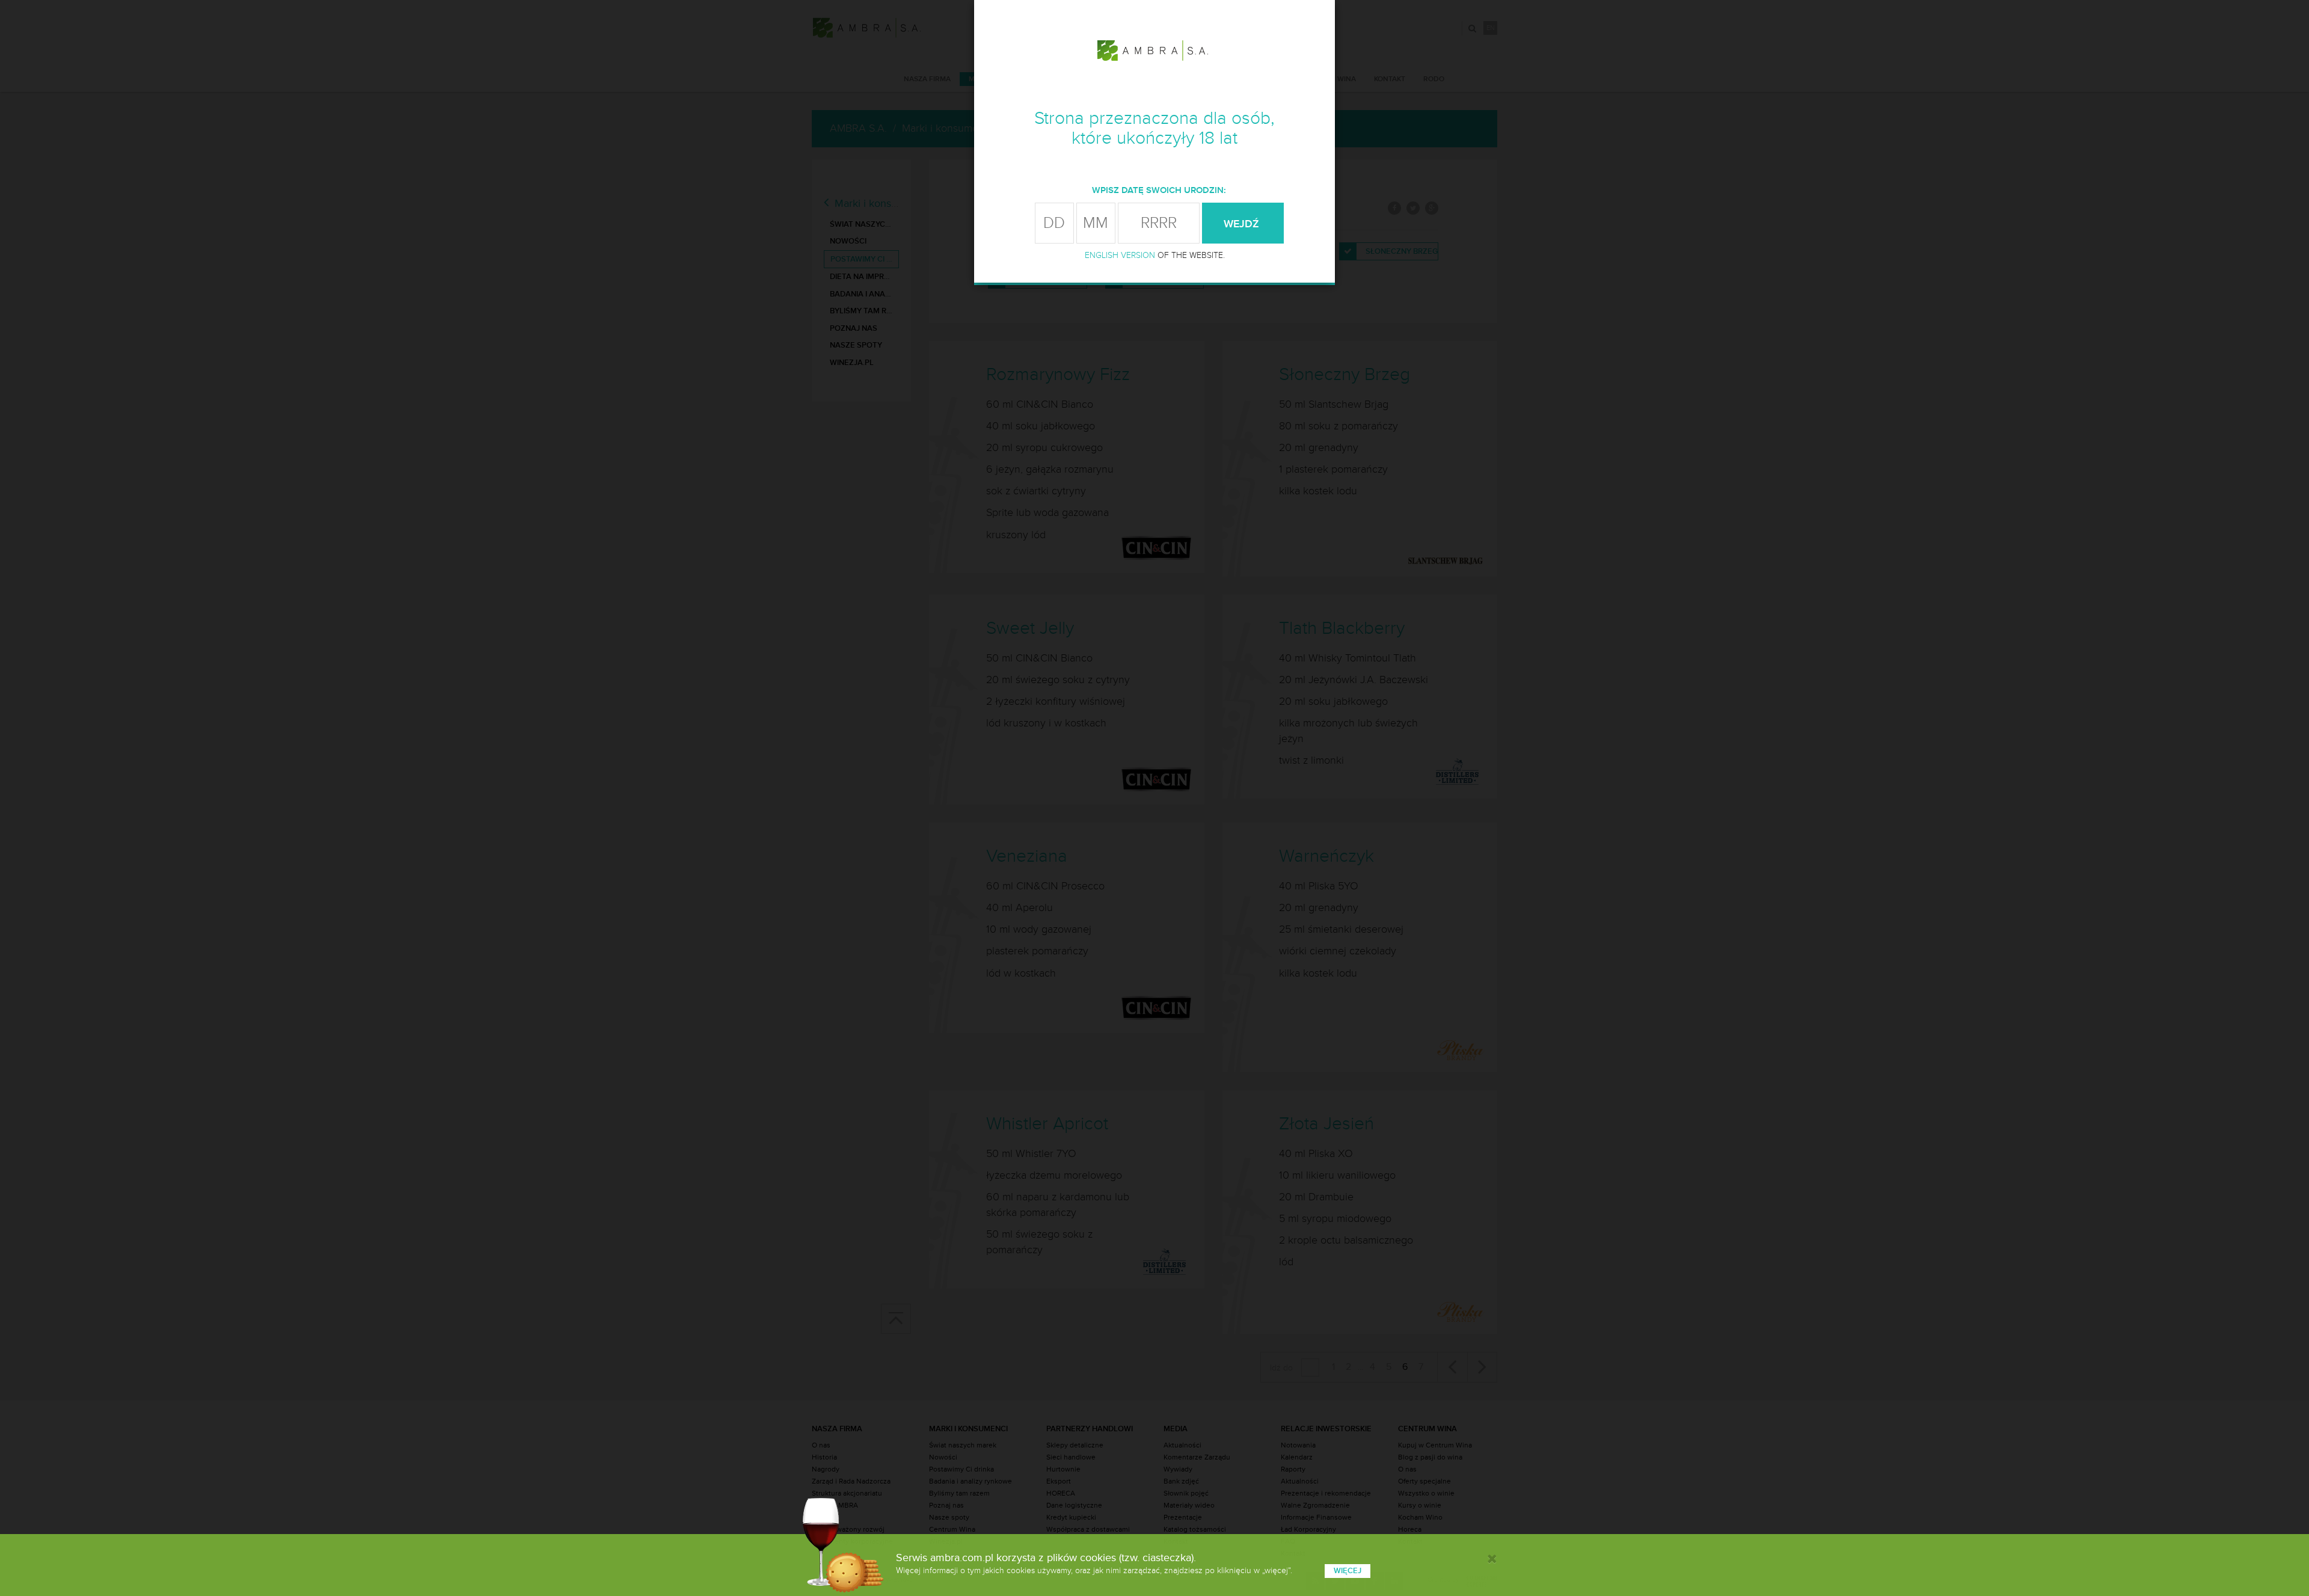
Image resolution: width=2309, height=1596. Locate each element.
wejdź (1243, 224)
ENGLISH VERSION (1120, 255)
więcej (1348, 1571)
